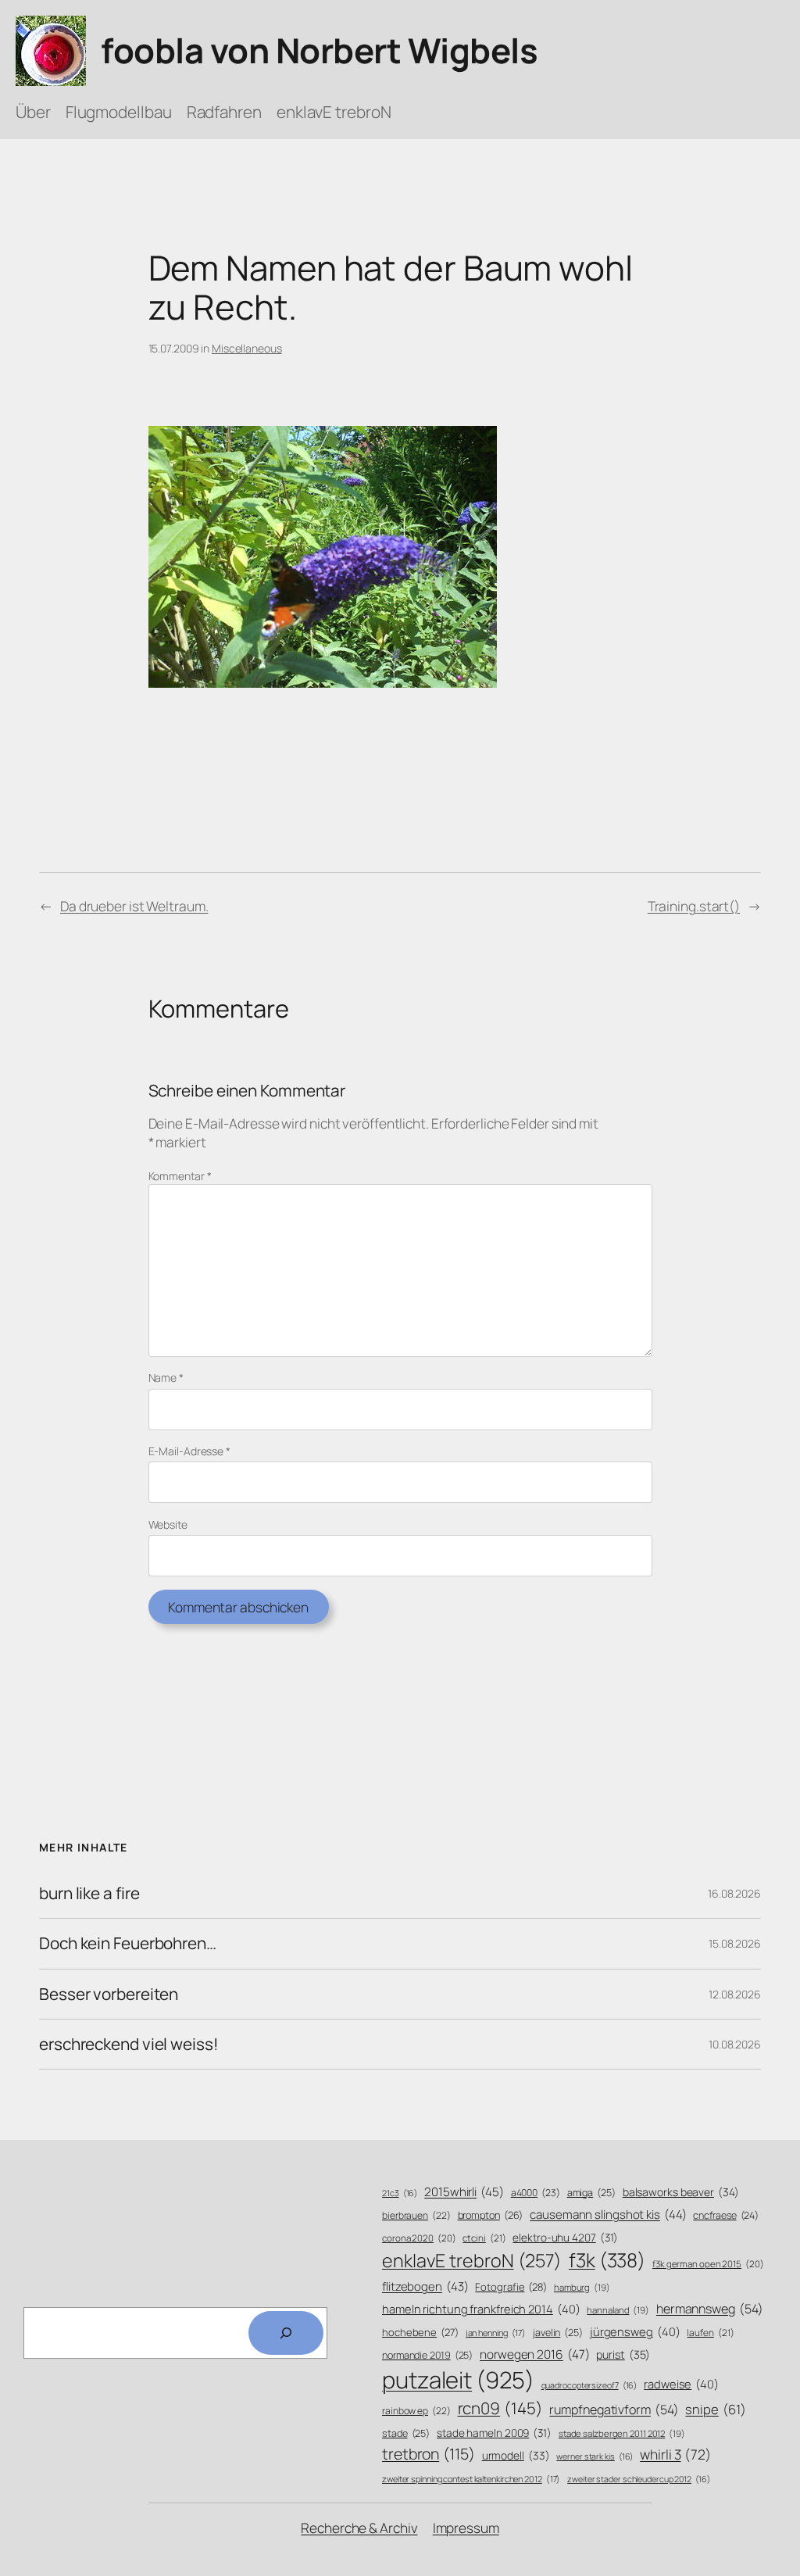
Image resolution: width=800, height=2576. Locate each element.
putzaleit (458, 2380)
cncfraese (726, 2215)
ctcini (484, 2238)
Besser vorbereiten (109, 1994)
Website (168, 1524)
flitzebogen (425, 2286)
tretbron (429, 2454)
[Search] (286, 2333)
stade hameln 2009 (494, 2433)
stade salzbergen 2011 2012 (622, 2433)
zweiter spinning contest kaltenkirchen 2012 (471, 2479)
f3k (607, 2260)
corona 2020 (419, 2238)
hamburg (582, 2287)
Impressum (466, 2528)
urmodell (516, 2455)
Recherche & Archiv (359, 2528)
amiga (591, 2193)
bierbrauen (416, 2216)
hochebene (420, 2332)
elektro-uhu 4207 (565, 2237)
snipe (715, 2409)
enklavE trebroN (472, 2260)
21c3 (400, 2193)
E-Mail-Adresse (189, 1451)
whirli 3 (675, 2454)
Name (166, 1377)
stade (406, 2433)
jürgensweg (635, 2331)
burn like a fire (89, 1893)
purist (623, 2354)
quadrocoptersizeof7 (589, 2385)
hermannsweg (710, 2309)
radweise (681, 2384)
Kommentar (180, 1176)
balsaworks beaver (681, 2192)
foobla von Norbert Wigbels (319, 50)
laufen (710, 2333)
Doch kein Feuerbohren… (128, 1943)
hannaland (618, 2310)
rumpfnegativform (614, 2410)
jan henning (496, 2333)
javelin (558, 2333)
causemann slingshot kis (608, 2215)
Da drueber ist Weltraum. (134, 906)
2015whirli (464, 2192)
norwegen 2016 (534, 2354)
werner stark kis (595, 2456)
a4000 (536, 2193)
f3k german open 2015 (708, 2264)
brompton (491, 2215)
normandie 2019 (427, 2355)
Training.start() (694, 906)
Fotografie (511, 2287)
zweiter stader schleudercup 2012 (638, 2479)
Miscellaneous (247, 348)
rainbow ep (416, 2411)
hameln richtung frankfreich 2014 (481, 2309)
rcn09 (500, 2408)
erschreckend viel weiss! (129, 2044)
